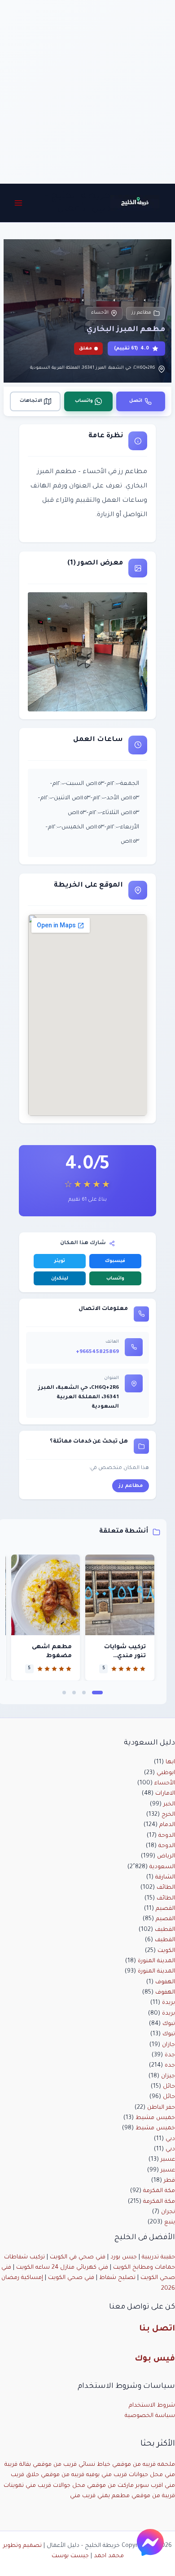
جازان (168, 2045)
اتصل (136, 401)
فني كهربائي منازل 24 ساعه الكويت (62, 2268)
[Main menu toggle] (18, 203)
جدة (170, 2055)
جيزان (168, 2076)
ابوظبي (166, 1773)
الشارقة (165, 1878)
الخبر (169, 1805)
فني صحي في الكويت (78, 2257)
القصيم (165, 1909)
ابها (170, 1762)
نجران (168, 2212)
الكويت (166, 1951)
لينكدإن (60, 1279)
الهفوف (165, 1982)
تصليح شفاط (117, 2278)
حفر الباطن (161, 2108)
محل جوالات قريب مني (55, 2486)
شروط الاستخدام (152, 2406)
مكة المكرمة (159, 2191)
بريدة (168, 2003)
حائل (169, 2087)
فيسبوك (115, 1261)
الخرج (168, 1815)
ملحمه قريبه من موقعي (144, 2465)
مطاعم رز (141, 313)
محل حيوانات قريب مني (132, 2475)
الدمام (167, 1825)
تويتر (60, 1261)
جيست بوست (70, 2556)
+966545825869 (97, 1352)
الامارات (165, 1794)
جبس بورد (124, 2257)
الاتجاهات (31, 401)
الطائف (166, 1888)
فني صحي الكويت (71, 2278)
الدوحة (167, 1836)
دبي (170, 2139)
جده (170, 2066)
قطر (169, 2181)
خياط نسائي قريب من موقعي (72, 2465)
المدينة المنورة (156, 1961)
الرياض (166, 1857)
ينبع (170, 2223)
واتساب (84, 401)
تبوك (169, 2024)
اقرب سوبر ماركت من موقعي (125, 2486)
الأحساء (100, 313)
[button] (97, 1693)
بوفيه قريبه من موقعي (70, 2475)
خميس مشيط (155, 2118)
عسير (168, 2160)
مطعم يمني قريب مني (100, 2496)
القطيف (165, 1930)
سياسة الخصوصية (150, 2416)
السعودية (162, 1867)
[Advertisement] (87, 92)
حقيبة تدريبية (158, 2257)
